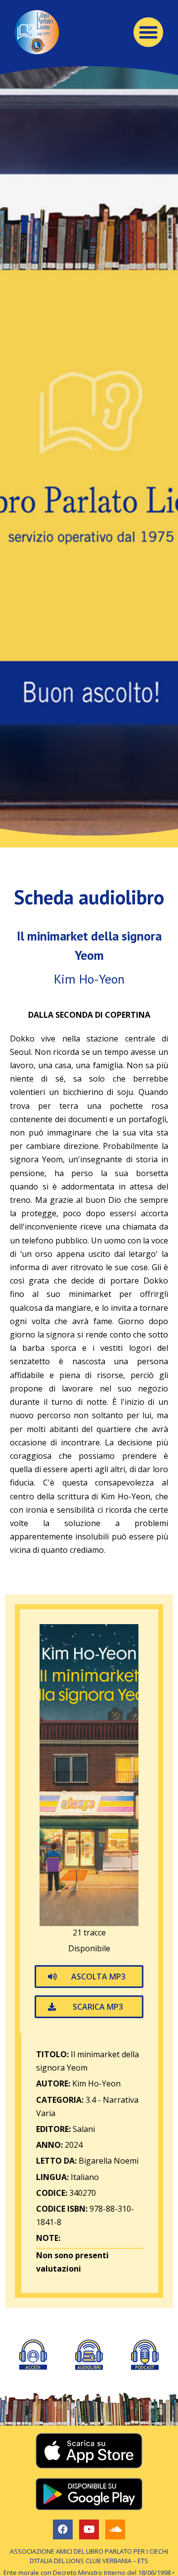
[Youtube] (89, 2529)
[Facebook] (63, 2529)
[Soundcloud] (115, 2529)
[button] (148, 32)
